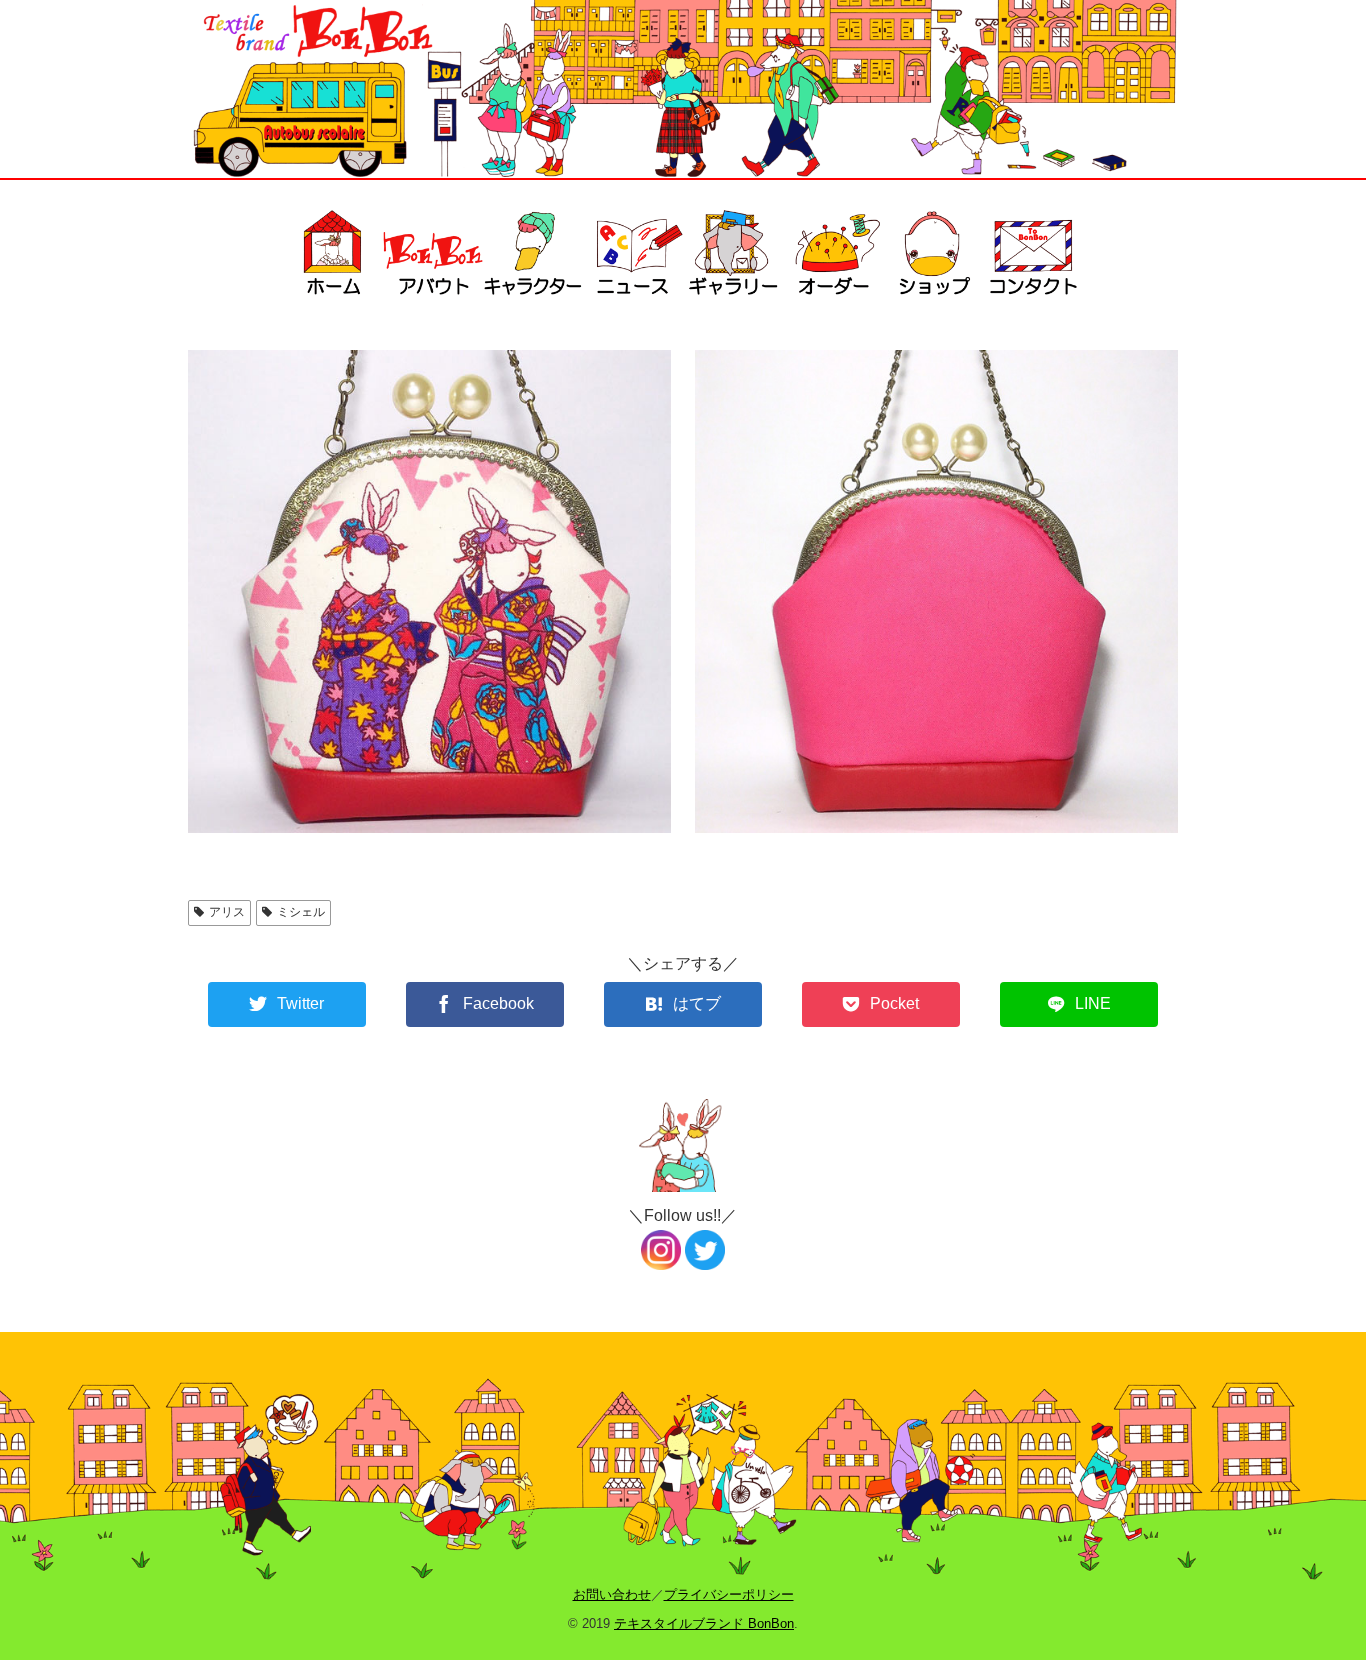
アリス (227, 912)
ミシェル (301, 912)
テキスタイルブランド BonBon (704, 1623)
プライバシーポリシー (729, 1594)
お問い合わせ (612, 1594)
